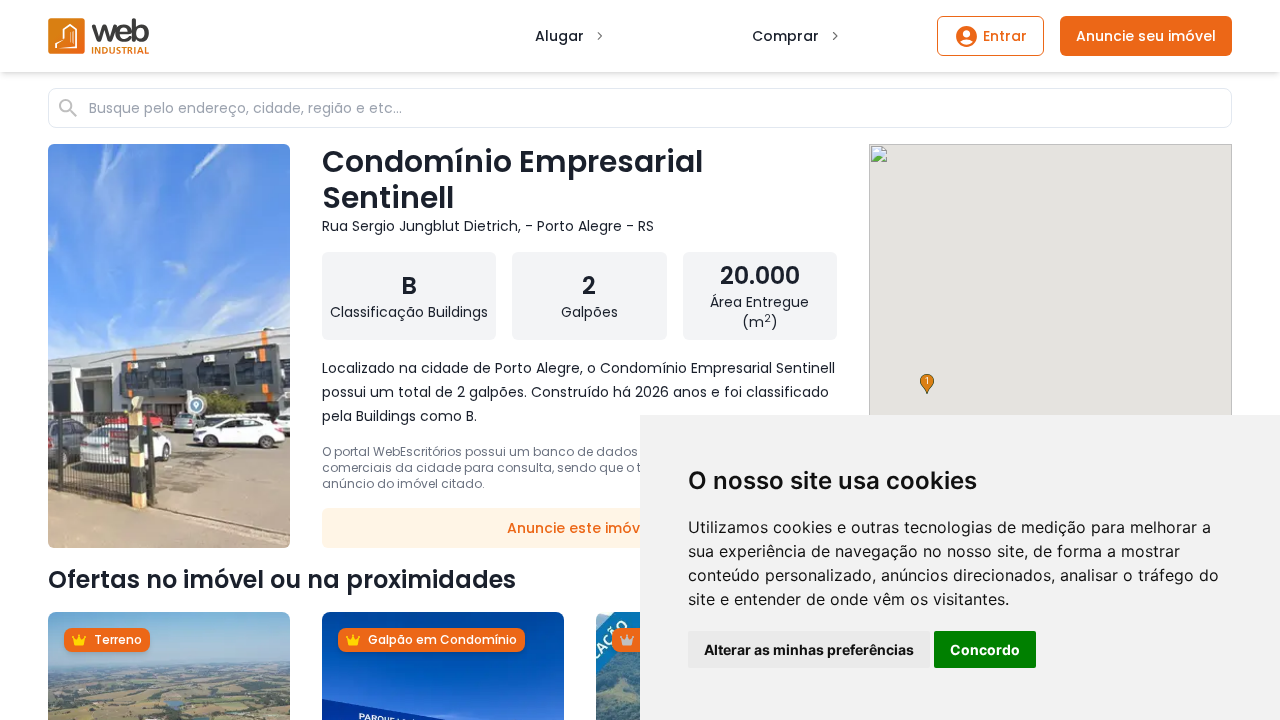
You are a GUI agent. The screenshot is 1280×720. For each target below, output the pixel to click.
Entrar (1005, 36)
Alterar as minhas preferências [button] (809, 649)
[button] (927, 384)
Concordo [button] (985, 649)
